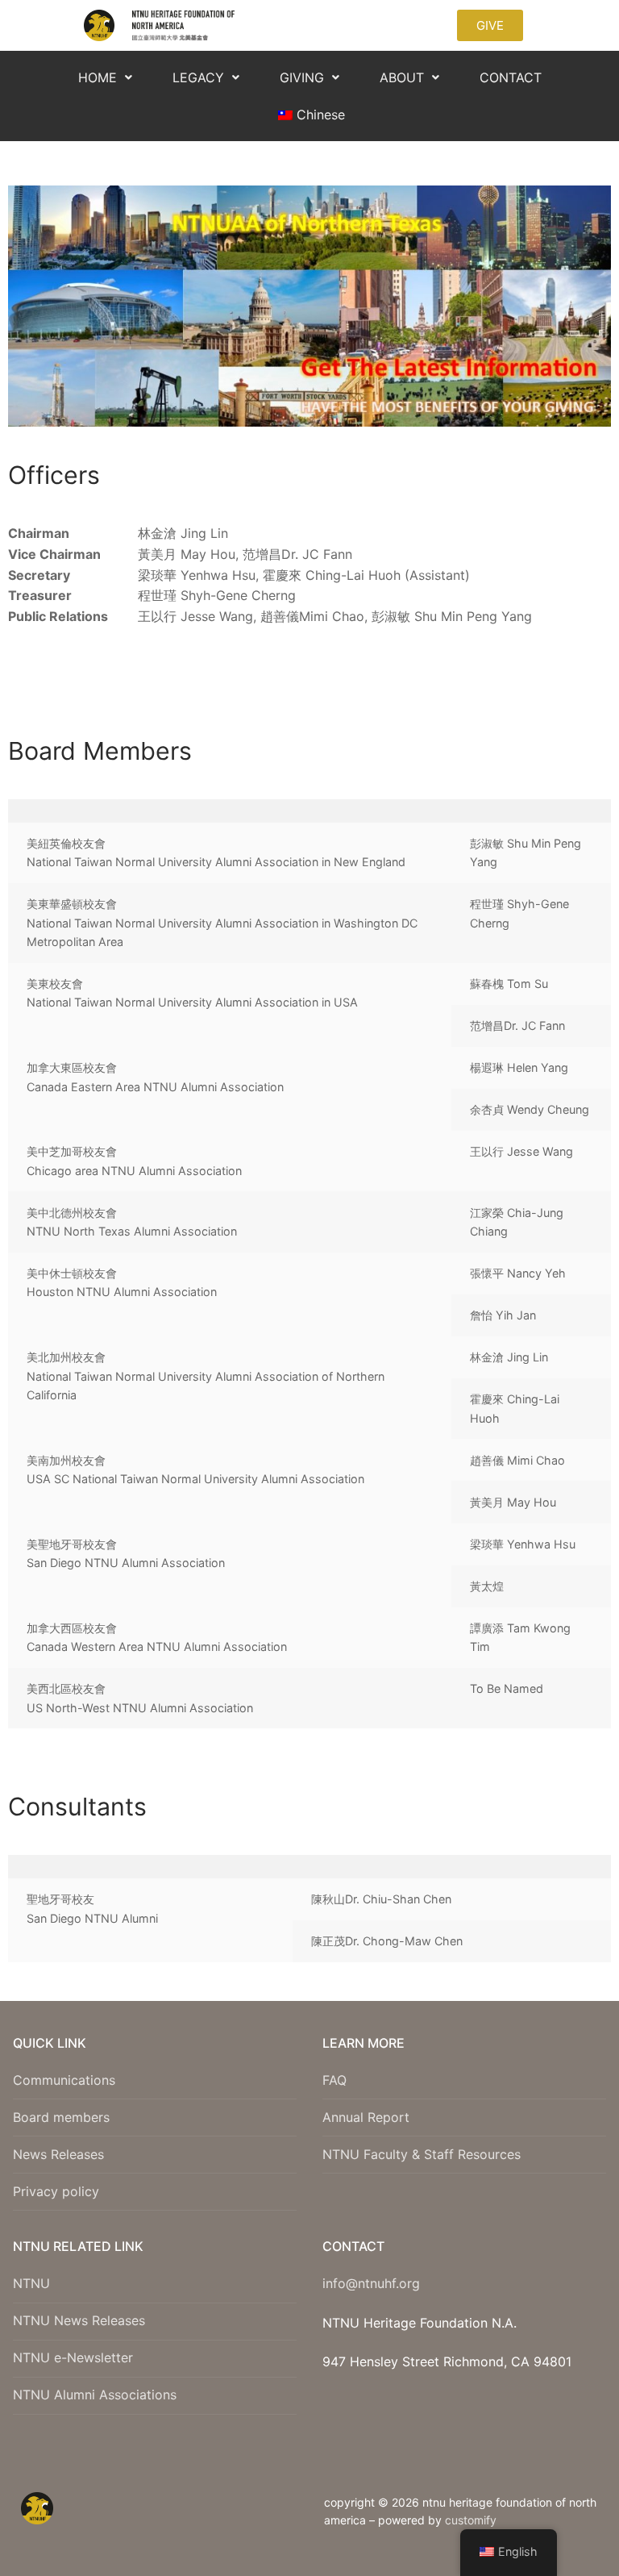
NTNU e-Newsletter (73, 2357)
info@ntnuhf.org (371, 2283)
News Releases (58, 2154)
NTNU (31, 2283)
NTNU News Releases (79, 2320)
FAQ (334, 2080)
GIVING (302, 77)
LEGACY (198, 77)
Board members (61, 2117)
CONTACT (511, 77)
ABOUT (402, 77)
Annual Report (366, 2117)
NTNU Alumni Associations (95, 2395)
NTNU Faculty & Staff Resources (422, 2154)
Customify (471, 2520)
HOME (98, 77)
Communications (64, 2080)
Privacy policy (56, 2191)
